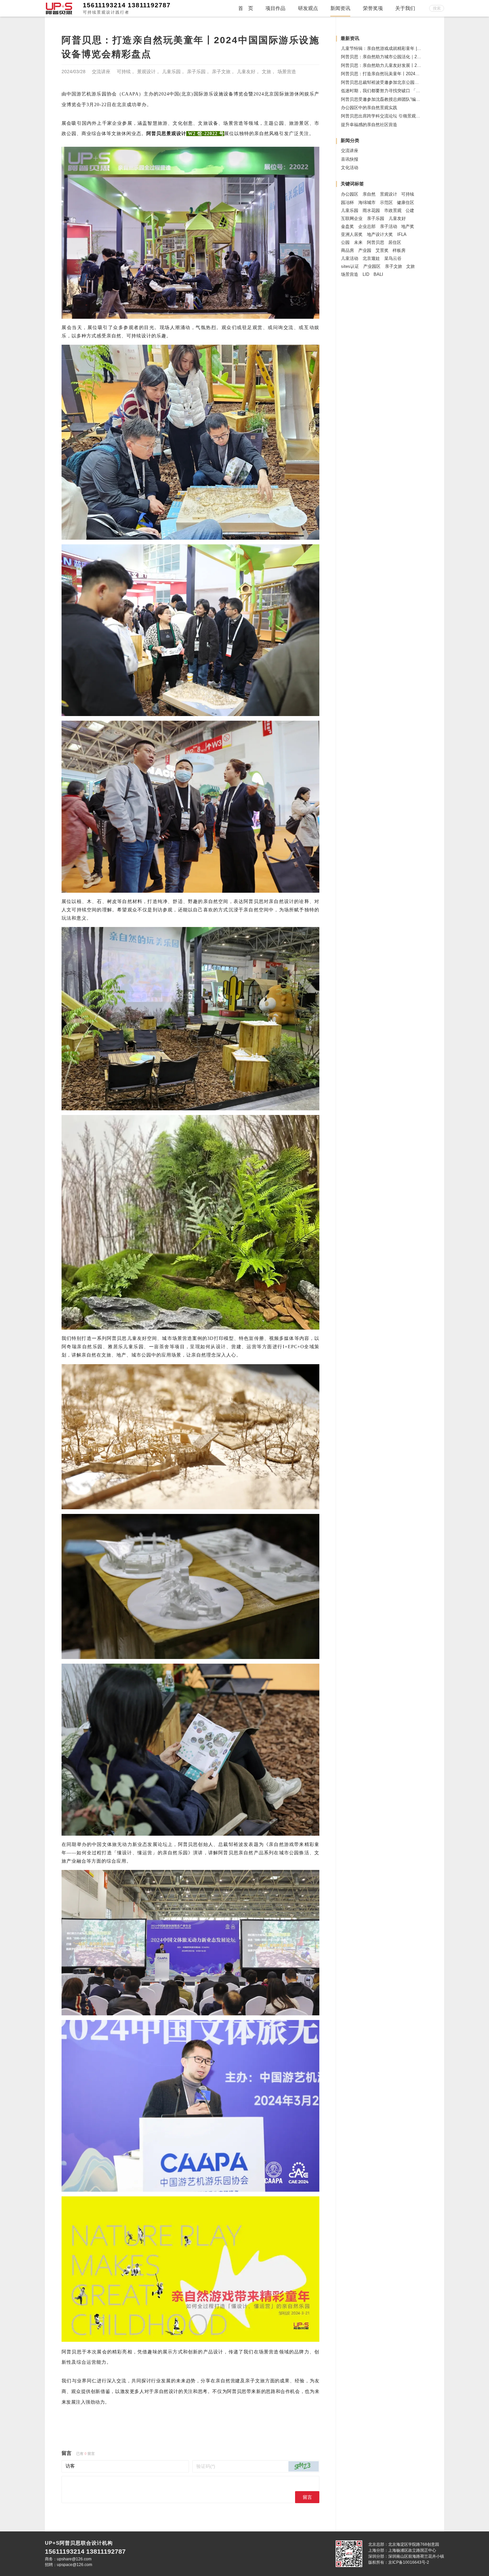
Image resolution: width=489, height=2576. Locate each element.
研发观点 (308, 8)
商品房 (347, 250)
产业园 (365, 250)
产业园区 (372, 266)
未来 (358, 242)
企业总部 (367, 226)
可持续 (124, 72)
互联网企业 (352, 218)
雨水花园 (371, 210)
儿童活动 (350, 258)
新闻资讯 (340, 8)
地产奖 (408, 226)
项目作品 (275, 8)
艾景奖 (382, 250)
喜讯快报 (350, 159)
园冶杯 (347, 202)
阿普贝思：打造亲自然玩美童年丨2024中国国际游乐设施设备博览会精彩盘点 (415, 74)
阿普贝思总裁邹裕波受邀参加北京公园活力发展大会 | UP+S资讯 (403, 82)
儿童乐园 (171, 72)
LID (366, 274)
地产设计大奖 (380, 234)
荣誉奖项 (373, 8)
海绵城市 (367, 202)
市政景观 (393, 210)
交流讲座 (101, 72)
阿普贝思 (376, 242)
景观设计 (146, 72)
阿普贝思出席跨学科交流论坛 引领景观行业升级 (387, 116)
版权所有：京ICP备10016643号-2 (399, 2562)
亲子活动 (389, 226)
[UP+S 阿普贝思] (59, 8)
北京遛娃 (371, 258)
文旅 (266, 72)
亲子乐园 (196, 72)
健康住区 (406, 202)
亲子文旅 (221, 72)
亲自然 (369, 194)
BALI (378, 274)
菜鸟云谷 (393, 258)
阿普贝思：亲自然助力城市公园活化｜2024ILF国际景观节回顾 (401, 57)
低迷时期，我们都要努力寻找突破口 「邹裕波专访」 (391, 91)
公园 (345, 242)
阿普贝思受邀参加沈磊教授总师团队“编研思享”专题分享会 (396, 99)
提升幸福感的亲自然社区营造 (369, 125)
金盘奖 (347, 226)
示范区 (386, 202)
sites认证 (350, 266)
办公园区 (350, 194)
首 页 (246, 8)
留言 (307, 2497)
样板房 (399, 250)
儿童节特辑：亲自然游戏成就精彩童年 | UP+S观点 (390, 48)
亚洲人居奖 (352, 234)
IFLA (402, 234)
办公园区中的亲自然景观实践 (369, 108)
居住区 (395, 242)
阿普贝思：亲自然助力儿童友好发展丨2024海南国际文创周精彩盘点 (406, 65)
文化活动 (350, 168)
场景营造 (287, 72)
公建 (410, 210)
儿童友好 (246, 72)
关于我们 (405, 8)
